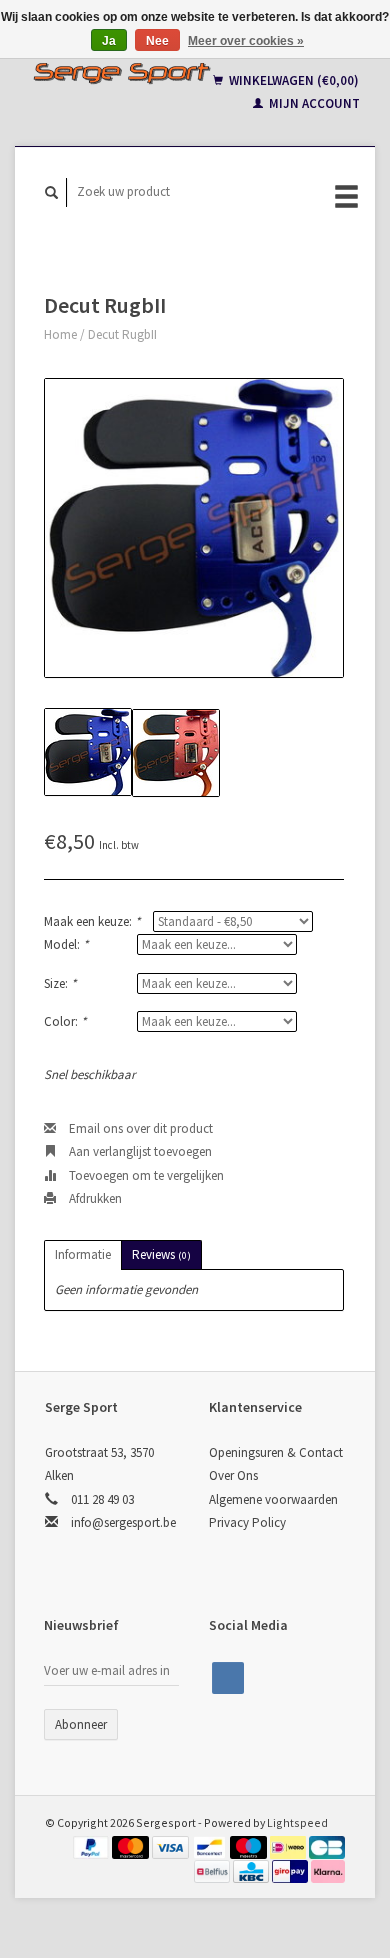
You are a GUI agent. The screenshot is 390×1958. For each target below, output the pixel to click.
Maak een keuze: (92, 921)
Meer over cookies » (246, 41)
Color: (65, 1021)
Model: (66, 944)
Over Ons (233, 1475)
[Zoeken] (52, 192)
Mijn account (313, 103)
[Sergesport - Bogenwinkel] (121, 73)
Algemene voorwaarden (273, 1499)
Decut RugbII (122, 334)
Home (60, 334)
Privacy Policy (247, 1522)
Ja (109, 41)
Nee (157, 41)
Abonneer (81, 1724)
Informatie (83, 1254)
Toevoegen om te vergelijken (145, 1175)
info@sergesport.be (123, 1522)
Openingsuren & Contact (276, 1452)
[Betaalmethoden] (93, 1845)
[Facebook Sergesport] (228, 1678)
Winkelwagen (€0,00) (292, 80)
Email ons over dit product (139, 1128)
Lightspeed (297, 1822)
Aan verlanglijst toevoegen (139, 1151)
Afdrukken (94, 1198)
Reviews (161, 1254)
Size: (60, 983)
